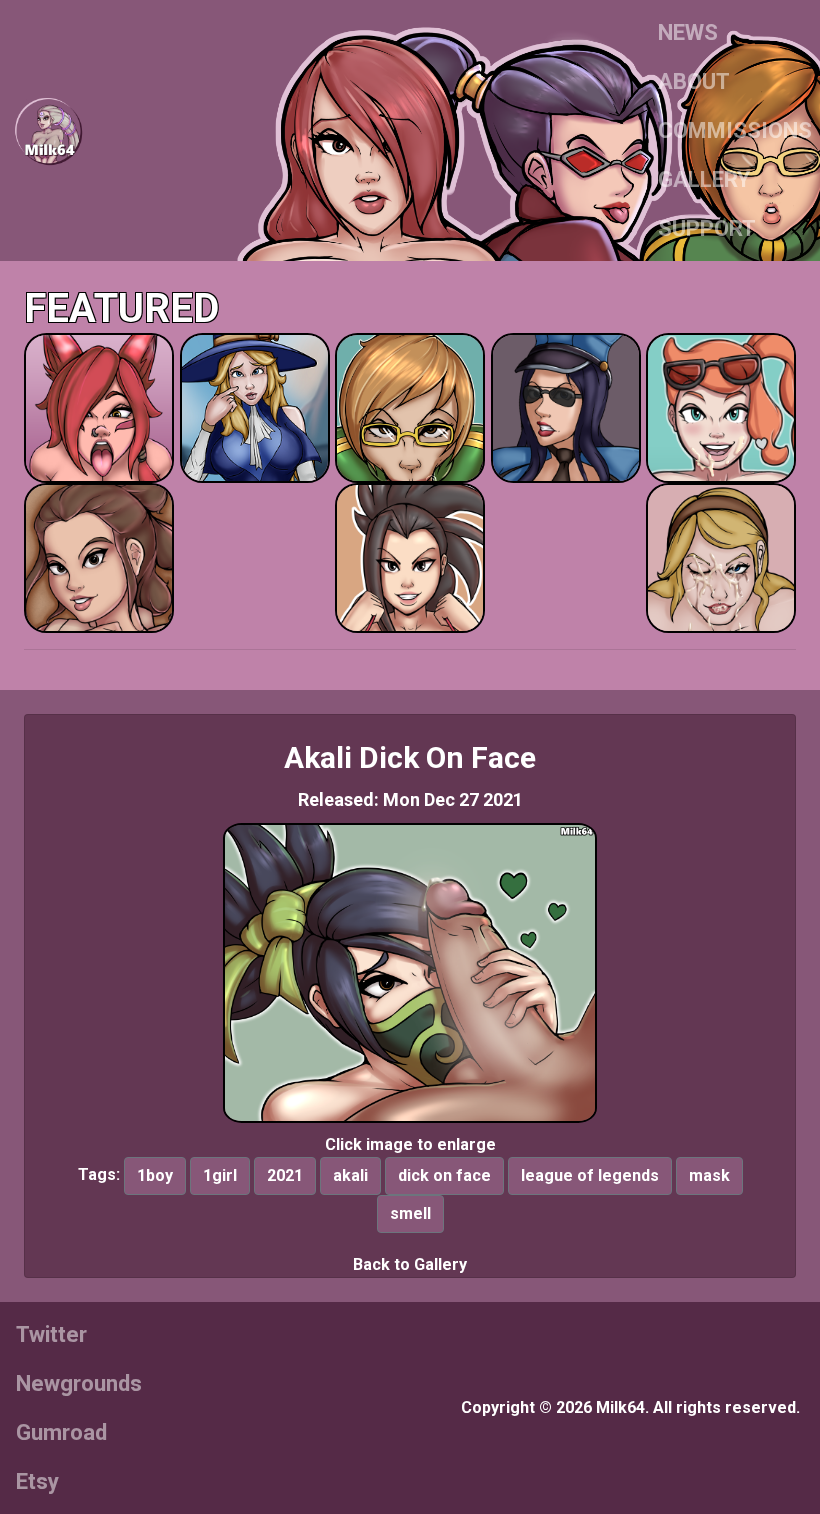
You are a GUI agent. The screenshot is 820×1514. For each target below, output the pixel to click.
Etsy (37, 1481)
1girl (220, 1175)
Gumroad (61, 1432)
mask (709, 1175)
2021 (285, 1175)
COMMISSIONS (735, 130)
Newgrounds (79, 1383)
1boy (155, 1175)
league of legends (590, 1175)
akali (350, 1175)
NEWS (688, 32)
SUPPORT (707, 228)
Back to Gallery (410, 1264)
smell (410, 1213)
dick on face (444, 1175)
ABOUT (694, 81)
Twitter (51, 1334)
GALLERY (704, 179)
